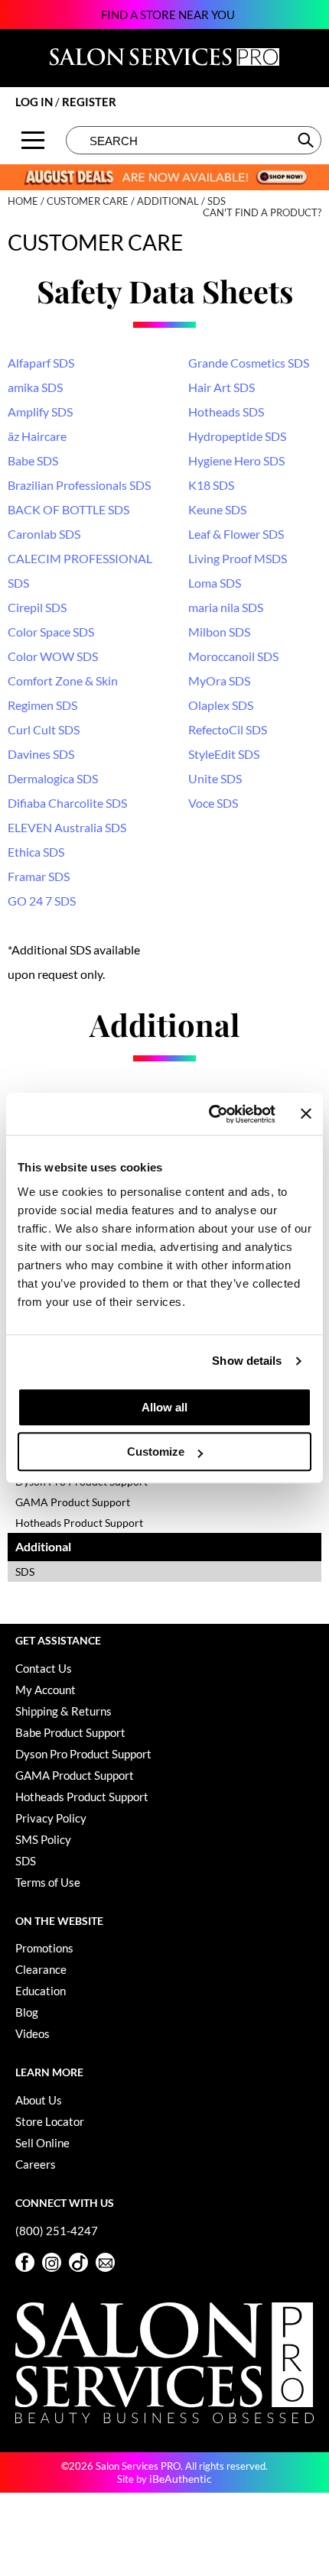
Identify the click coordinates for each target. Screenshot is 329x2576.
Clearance (41, 1969)
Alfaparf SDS (41, 363)
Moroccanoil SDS (233, 656)
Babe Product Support (70, 1732)
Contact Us (44, 1668)
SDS (25, 1572)
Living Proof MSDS (238, 558)
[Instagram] (52, 2262)
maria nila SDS (226, 607)
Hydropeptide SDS (237, 436)
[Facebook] (25, 2262)
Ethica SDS (36, 852)
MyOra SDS (219, 680)
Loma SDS (215, 583)
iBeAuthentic (181, 2479)
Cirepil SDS (37, 607)
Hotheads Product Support (79, 1523)
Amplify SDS (40, 412)
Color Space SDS (51, 632)
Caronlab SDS (44, 534)
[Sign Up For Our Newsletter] (105, 2262)
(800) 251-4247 (57, 2231)
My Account (46, 1690)
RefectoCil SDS (228, 729)
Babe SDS (33, 460)
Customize (156, 1452)
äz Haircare (37, 436)
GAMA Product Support (73, 1502)
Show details (247, 1361)
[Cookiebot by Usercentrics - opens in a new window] (210, 1114)
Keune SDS (217, 509)
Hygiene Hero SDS (236, 460)
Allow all (164, 1407)
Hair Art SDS (222, 387)
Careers (36, 2164)
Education (41, 1991)
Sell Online (42, 2143)
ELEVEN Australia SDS (67, 827)
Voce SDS (213, 803)
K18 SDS (211, 485)
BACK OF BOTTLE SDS (68, 509)
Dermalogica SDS (53, 778)
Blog (27, 2012)
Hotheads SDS (226, 412)
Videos (33, 2033)
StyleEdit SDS (224, 754)
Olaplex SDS (221, 705)
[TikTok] (78, 2262)
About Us (39, 2100)
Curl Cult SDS (44, 729)
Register (89, 102)
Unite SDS (215, 778)
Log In (35, 102)
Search (307, 140)
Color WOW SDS (53, 656)
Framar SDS (39, 876)
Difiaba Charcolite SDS (67, 803)
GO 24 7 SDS (42, 901)
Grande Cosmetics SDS (249, 363)
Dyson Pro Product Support (83, 1754)
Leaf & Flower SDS (236, 534)
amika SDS (35, 387)
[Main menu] (33, 140)
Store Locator (50, 2121)
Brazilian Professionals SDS (79, 485)
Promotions (44, 1948)
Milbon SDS (219, 632)
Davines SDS (41, 754)
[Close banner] (306, 1114)
